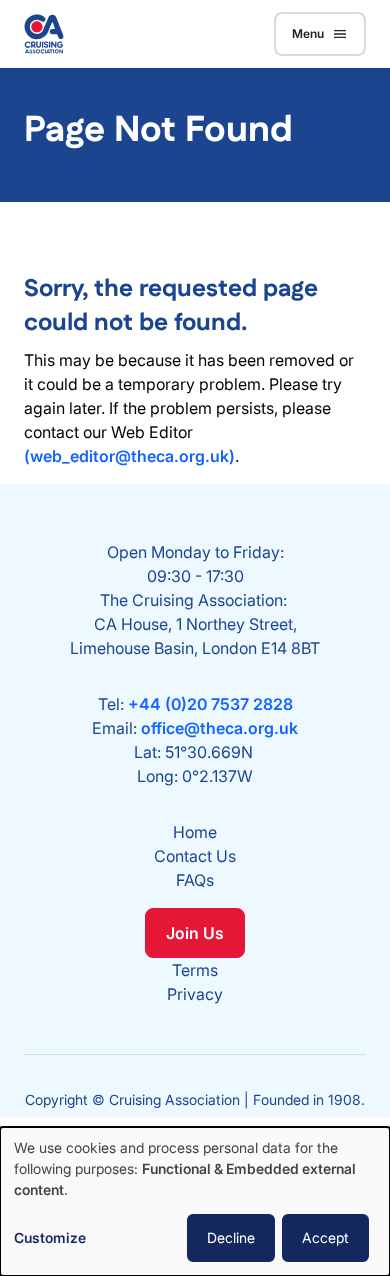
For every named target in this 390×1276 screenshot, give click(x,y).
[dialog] (195, 1201)
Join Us (195, 933)
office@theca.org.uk (219, 728)
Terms (195, 970)
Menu (308, 33)
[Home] (44, 34)
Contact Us (195, 856)
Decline (231, 1237)
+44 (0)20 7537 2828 (210, 704)
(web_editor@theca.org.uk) (129, 456)
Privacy (195, 994)
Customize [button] (50, 1237)
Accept (325, 1237)
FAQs (195, 880)
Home (195, 832)
